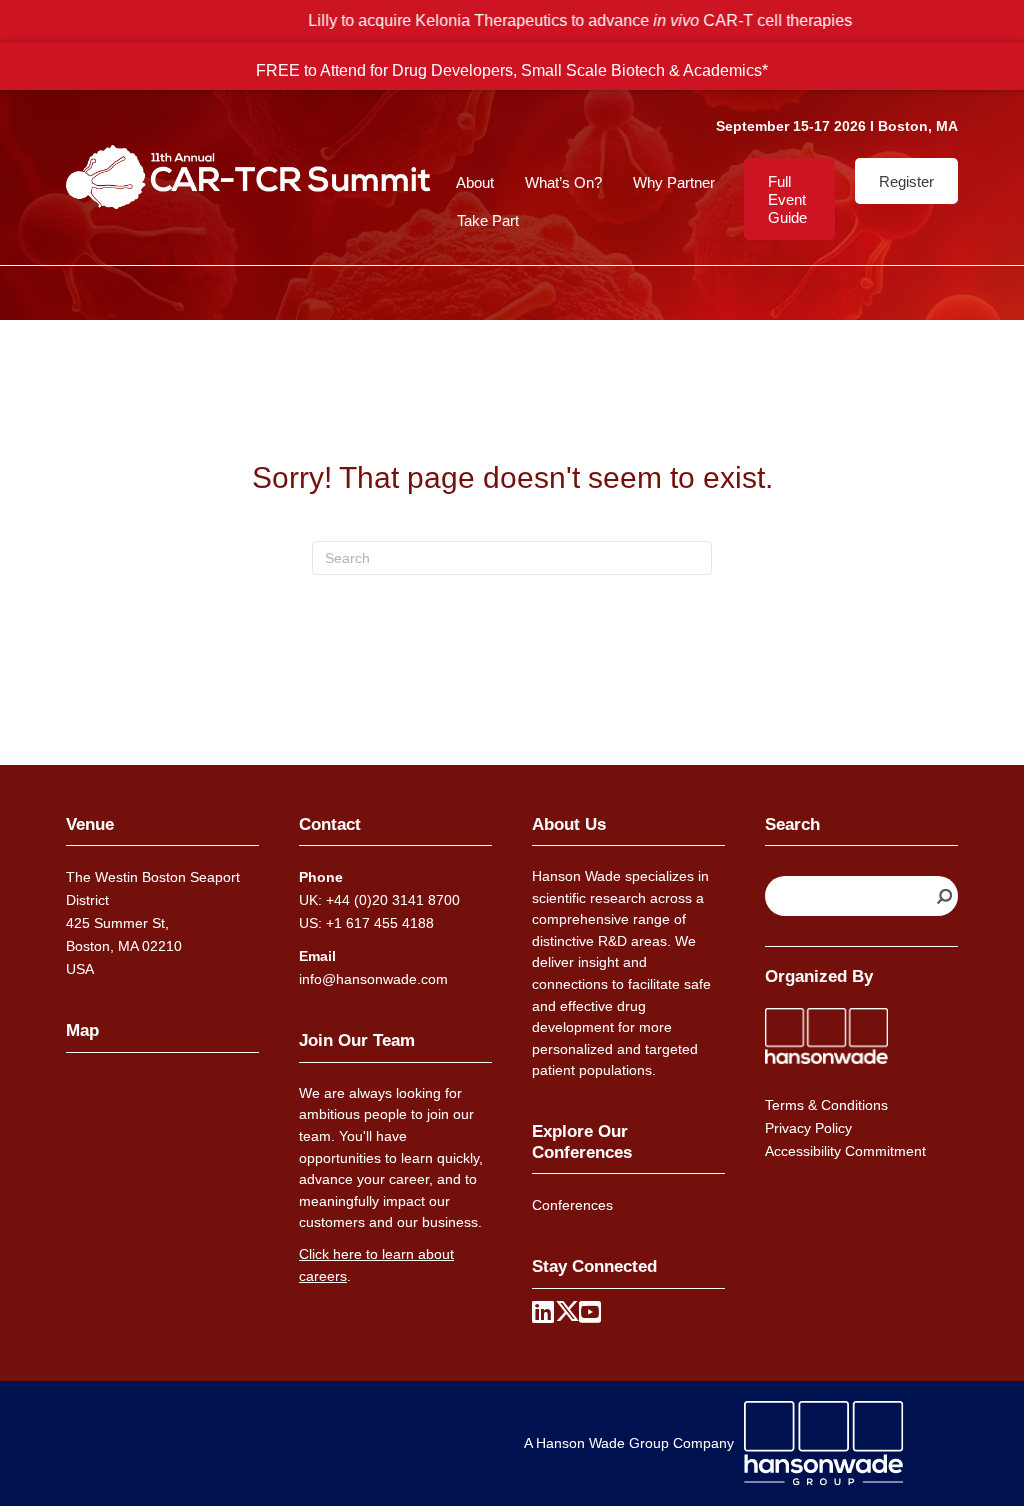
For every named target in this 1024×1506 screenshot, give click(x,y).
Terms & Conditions (826, 1105)
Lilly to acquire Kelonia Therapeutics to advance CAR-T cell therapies (512, 20)
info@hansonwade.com (373, 979)
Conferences (572, 1205)
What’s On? (563, 182)
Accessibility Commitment (845, 1151)
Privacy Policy (808, 1128)
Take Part (488, 220)
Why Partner (674, 182)
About (475, 182)
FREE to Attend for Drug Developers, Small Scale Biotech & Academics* (512, 70)
